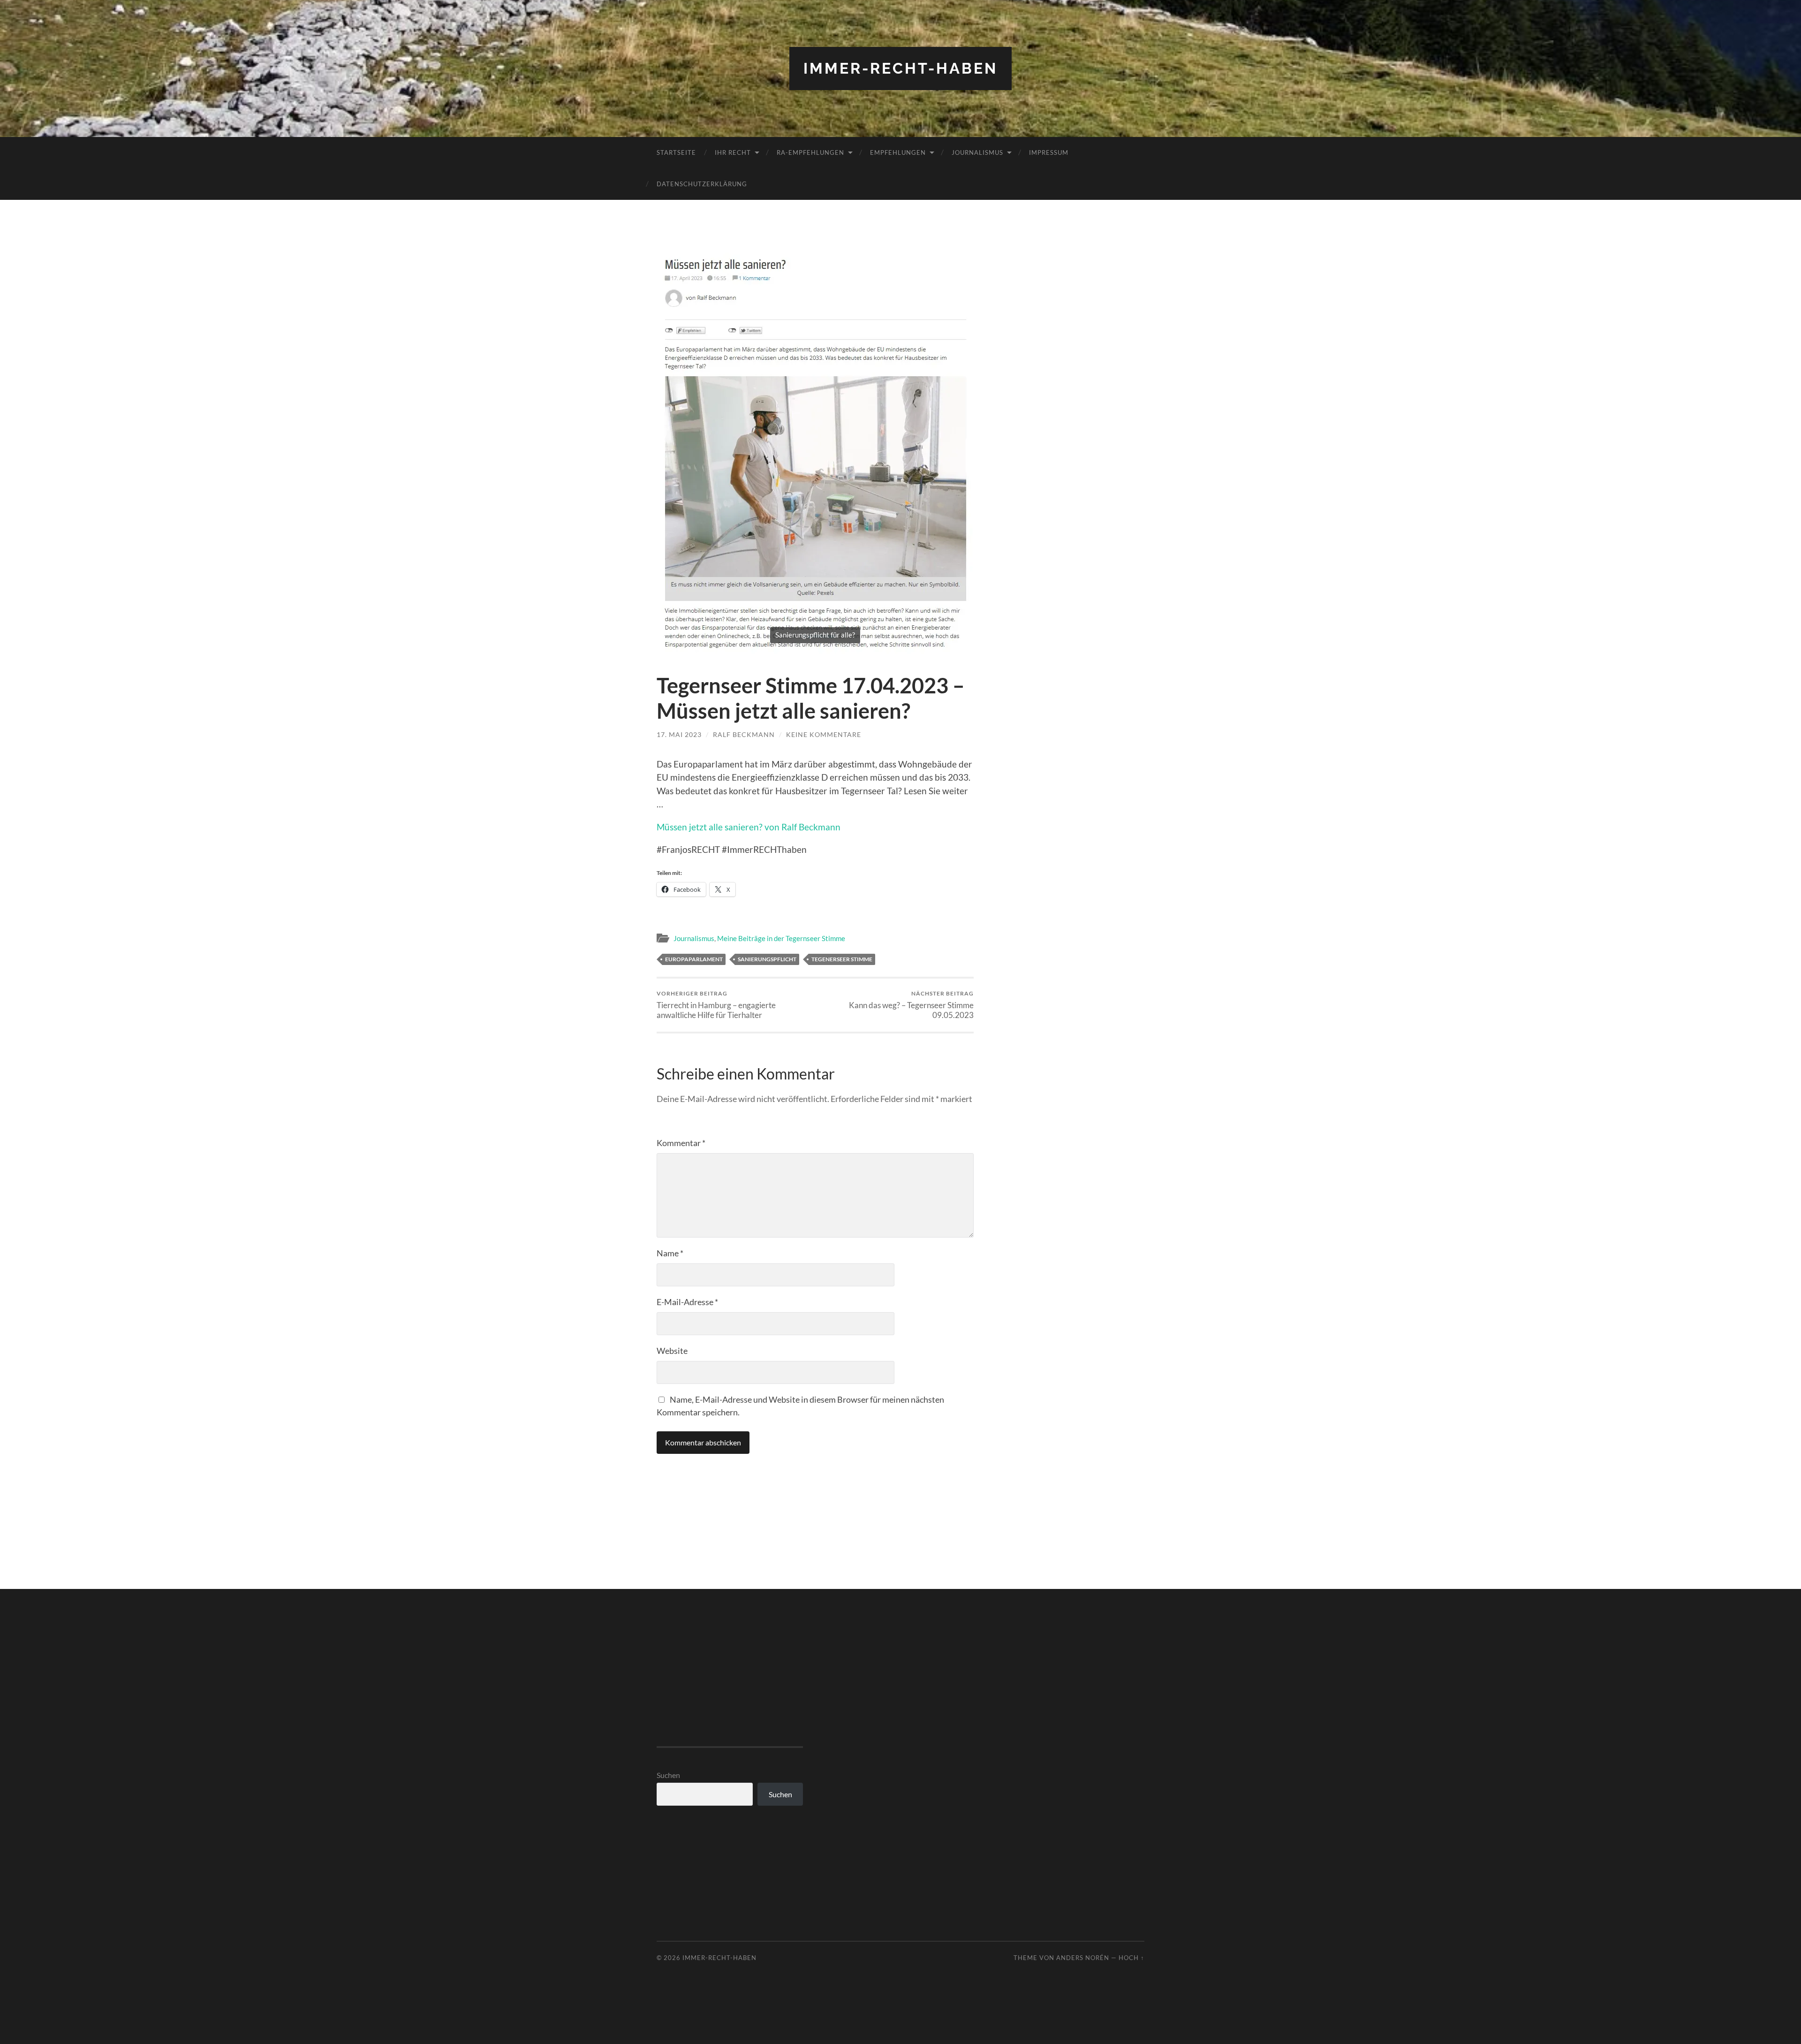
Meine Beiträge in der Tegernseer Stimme (781, 938)
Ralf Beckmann (744, 734)
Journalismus (977, 152)
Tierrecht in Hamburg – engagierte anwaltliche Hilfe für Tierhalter (716, 1005)
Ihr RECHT (733, 152)
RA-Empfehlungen (810, 152)
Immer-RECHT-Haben (900, 68)
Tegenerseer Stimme (842, 959)
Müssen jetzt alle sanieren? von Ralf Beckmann (749, 827)
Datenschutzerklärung (702, 184)
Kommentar (681, 1143)
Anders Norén (1083, 1958)
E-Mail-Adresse (687, 1302)
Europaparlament (694, 959)
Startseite (676, 152)
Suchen (668, 1775)
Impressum (1049, 152)
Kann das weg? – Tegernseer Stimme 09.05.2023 (911, 1005)
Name (670, 1253)
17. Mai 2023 (679, 734)
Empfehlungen (898, 152)
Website (672, 1351)
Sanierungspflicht (767, 959)
